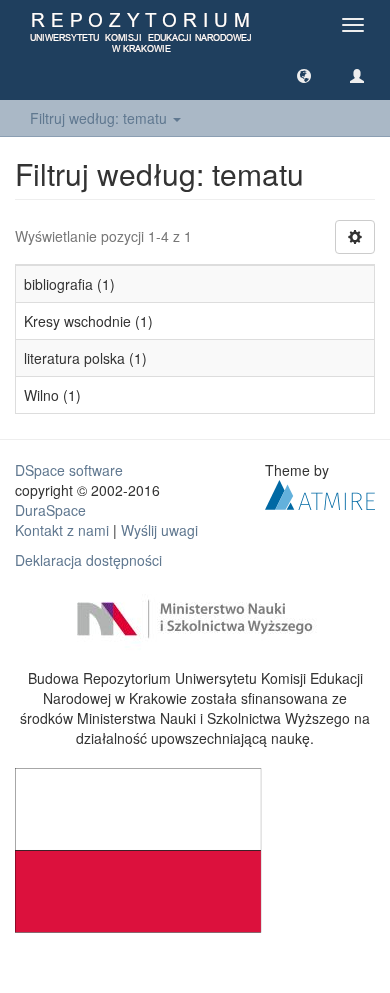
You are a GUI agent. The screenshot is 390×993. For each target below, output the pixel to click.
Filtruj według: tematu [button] (100, 118)
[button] (304, 75)
